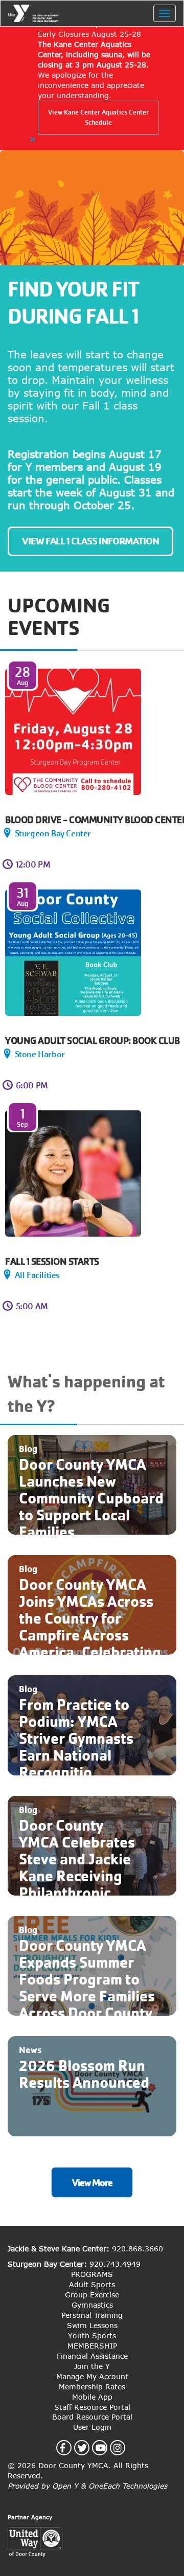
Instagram (123, 2448)
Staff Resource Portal (92, 2407)
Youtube (107, 2448)
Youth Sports (92, 2335)
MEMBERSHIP (92, 2346)
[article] (92, 82)
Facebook (68, 2448)
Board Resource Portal (92, 2417)
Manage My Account (92, 2376)
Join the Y (92, 2366)
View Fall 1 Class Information (90, 541)
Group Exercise (92, 2295)
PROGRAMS (92, 2274)
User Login (92, 2427)
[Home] (34, 13)
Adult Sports (92, 2284)
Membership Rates (92, 2387)
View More (92, 2183)
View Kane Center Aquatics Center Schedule (98, 117)
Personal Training (92, 2315)
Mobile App (92, 2397)
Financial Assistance (92, 2356)
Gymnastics (92, 2305)
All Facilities (37, 1275)
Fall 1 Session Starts (52, 1261)
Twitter (88, 2448)
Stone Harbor (40, 1054)
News (30, 2050)
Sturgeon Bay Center (53, 834)
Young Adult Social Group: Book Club (93, 1041)
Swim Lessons (92, 2325)
